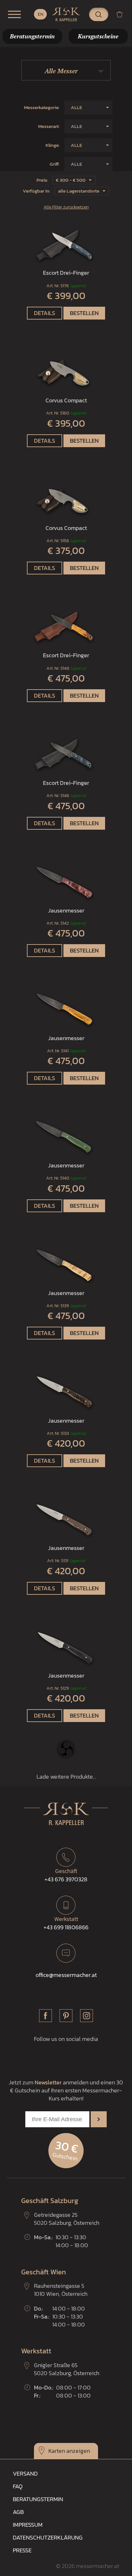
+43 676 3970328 (66, 1875)
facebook (45, 2016)
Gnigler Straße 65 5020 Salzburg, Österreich (67, 2369)
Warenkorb (122, 14)
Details (45, 313)
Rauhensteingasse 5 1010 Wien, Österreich (61, 2290)
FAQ (18, 2486)
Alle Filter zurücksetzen (66, 207)
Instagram (87, 2016)
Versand (25, 2473)
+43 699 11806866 (66, 1923)
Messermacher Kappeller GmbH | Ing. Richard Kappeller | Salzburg (66, 14)
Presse (22, 2550)
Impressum (28, 2525)
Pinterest (66, 2016)
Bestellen (84, 313)
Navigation (14, 14)
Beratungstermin (38, 2499)
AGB (18, 2512)
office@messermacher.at (66, 1975)
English (40, 14)
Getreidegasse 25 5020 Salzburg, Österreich (67, 2219)
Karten (57, 2451)
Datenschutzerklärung (48, 2537)
